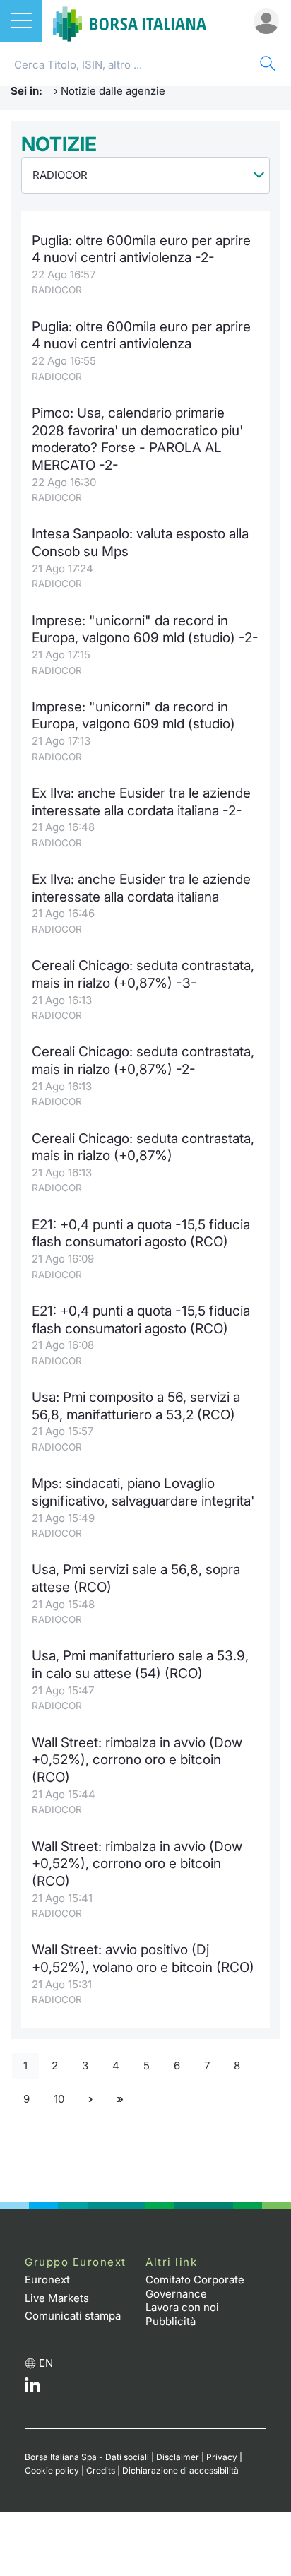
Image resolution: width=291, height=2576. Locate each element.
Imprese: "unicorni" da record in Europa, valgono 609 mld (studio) (133, 716)
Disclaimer (178, 2457)
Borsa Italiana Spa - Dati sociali (87, 2457)
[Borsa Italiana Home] (130, 21)
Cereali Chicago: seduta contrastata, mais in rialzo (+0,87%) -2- (143, 1060)
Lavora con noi (182, 2307)
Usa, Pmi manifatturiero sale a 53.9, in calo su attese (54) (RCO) (140, 1665)
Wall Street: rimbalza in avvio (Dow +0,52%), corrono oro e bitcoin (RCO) (137, 1760)
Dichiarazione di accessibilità (180, 2470)
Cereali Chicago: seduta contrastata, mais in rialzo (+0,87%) (143, 1147)
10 (59, 2099)
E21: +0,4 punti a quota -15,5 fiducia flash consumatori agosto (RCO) (141, 1234)
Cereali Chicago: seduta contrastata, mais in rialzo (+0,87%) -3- (143, 974)
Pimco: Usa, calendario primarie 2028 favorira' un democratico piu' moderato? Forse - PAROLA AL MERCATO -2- (137, 439)
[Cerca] (266, 65)
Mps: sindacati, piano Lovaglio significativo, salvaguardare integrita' (143, 1492)
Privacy (222, 2457)
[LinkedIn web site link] (32, 2388)
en (46, 2363)
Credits (101, 2470)
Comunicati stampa (73, 2316)
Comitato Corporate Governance (195, 2287)
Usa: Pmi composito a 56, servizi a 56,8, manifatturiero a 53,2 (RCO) (136, 1406)
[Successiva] (90, 2099)
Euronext (47, 2280)
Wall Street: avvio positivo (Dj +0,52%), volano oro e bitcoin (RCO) (143, 1958)
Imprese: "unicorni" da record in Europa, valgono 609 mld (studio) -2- (145, 630)
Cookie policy (52, 2470)
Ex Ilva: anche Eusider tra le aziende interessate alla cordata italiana (141, 888)
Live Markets (57, 2298)
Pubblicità (171, 2321)
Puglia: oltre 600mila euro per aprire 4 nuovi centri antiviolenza (141, 336)
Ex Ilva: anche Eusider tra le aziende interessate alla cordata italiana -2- (141, 802)
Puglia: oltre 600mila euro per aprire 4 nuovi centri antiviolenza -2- (141, 249)
